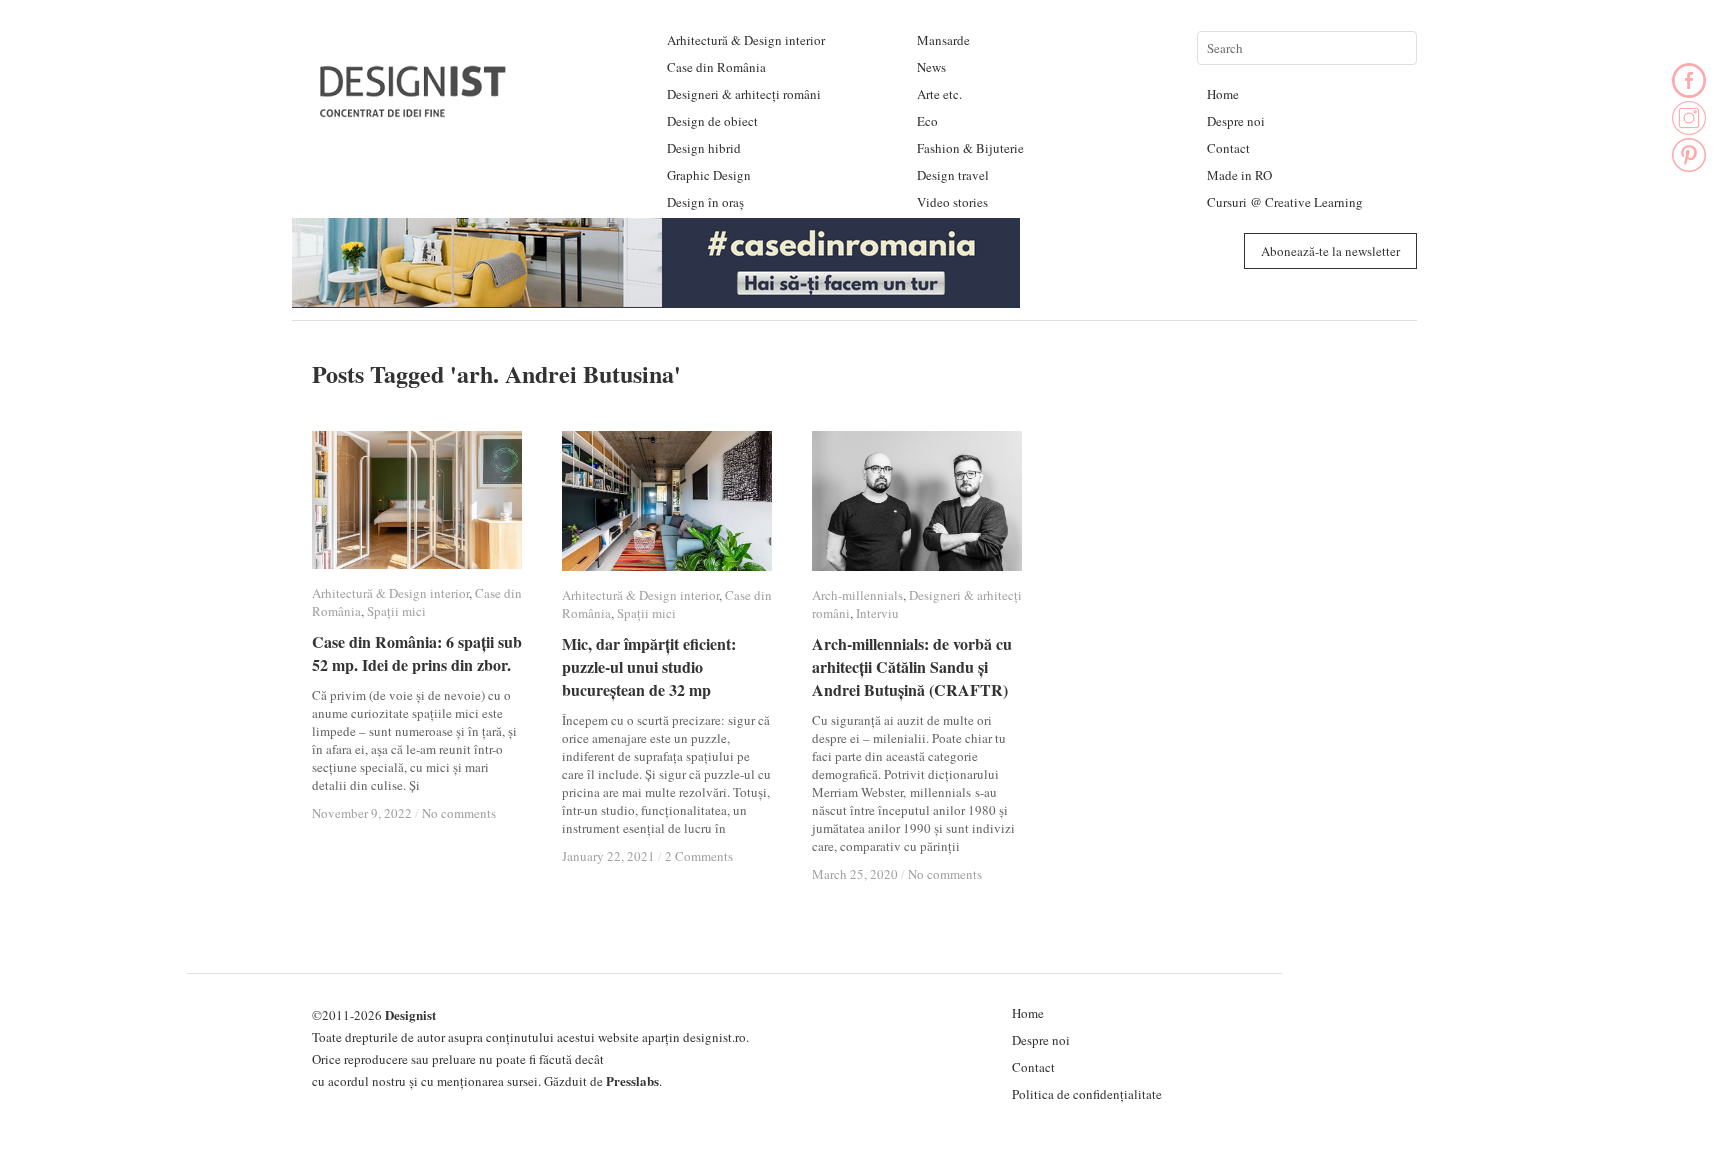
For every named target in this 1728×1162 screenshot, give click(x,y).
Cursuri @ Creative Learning (1285, 202)
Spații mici (396, 611)
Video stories (952, 202)
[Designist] (414, 109)
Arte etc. (939, 94)
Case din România (716, 67)
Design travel (953, 175)
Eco (927, 121)
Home (1223, 94)
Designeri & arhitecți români (744, 94)
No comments (459, 813)
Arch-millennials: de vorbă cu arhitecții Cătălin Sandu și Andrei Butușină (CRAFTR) (912, 666)
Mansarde (943, 40)
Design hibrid (704, 148)
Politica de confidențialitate (1087, 1094)
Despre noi (1236, 121)
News (931, 67)
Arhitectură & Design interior (746, 40)
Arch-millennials (857, 595)
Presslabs (632, 1080)
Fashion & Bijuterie (970, 148)
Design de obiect (712, 121)
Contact (1228, 148)
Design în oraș (705, 202)
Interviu (877, 613)
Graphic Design (709, 175)
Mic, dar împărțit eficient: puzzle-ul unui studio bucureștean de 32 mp (649, 666)
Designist (410, 1014)
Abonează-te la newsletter (1330, 251)
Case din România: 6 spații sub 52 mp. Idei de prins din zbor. (417, 653)
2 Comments (699, 856)
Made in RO (1239, 175)
